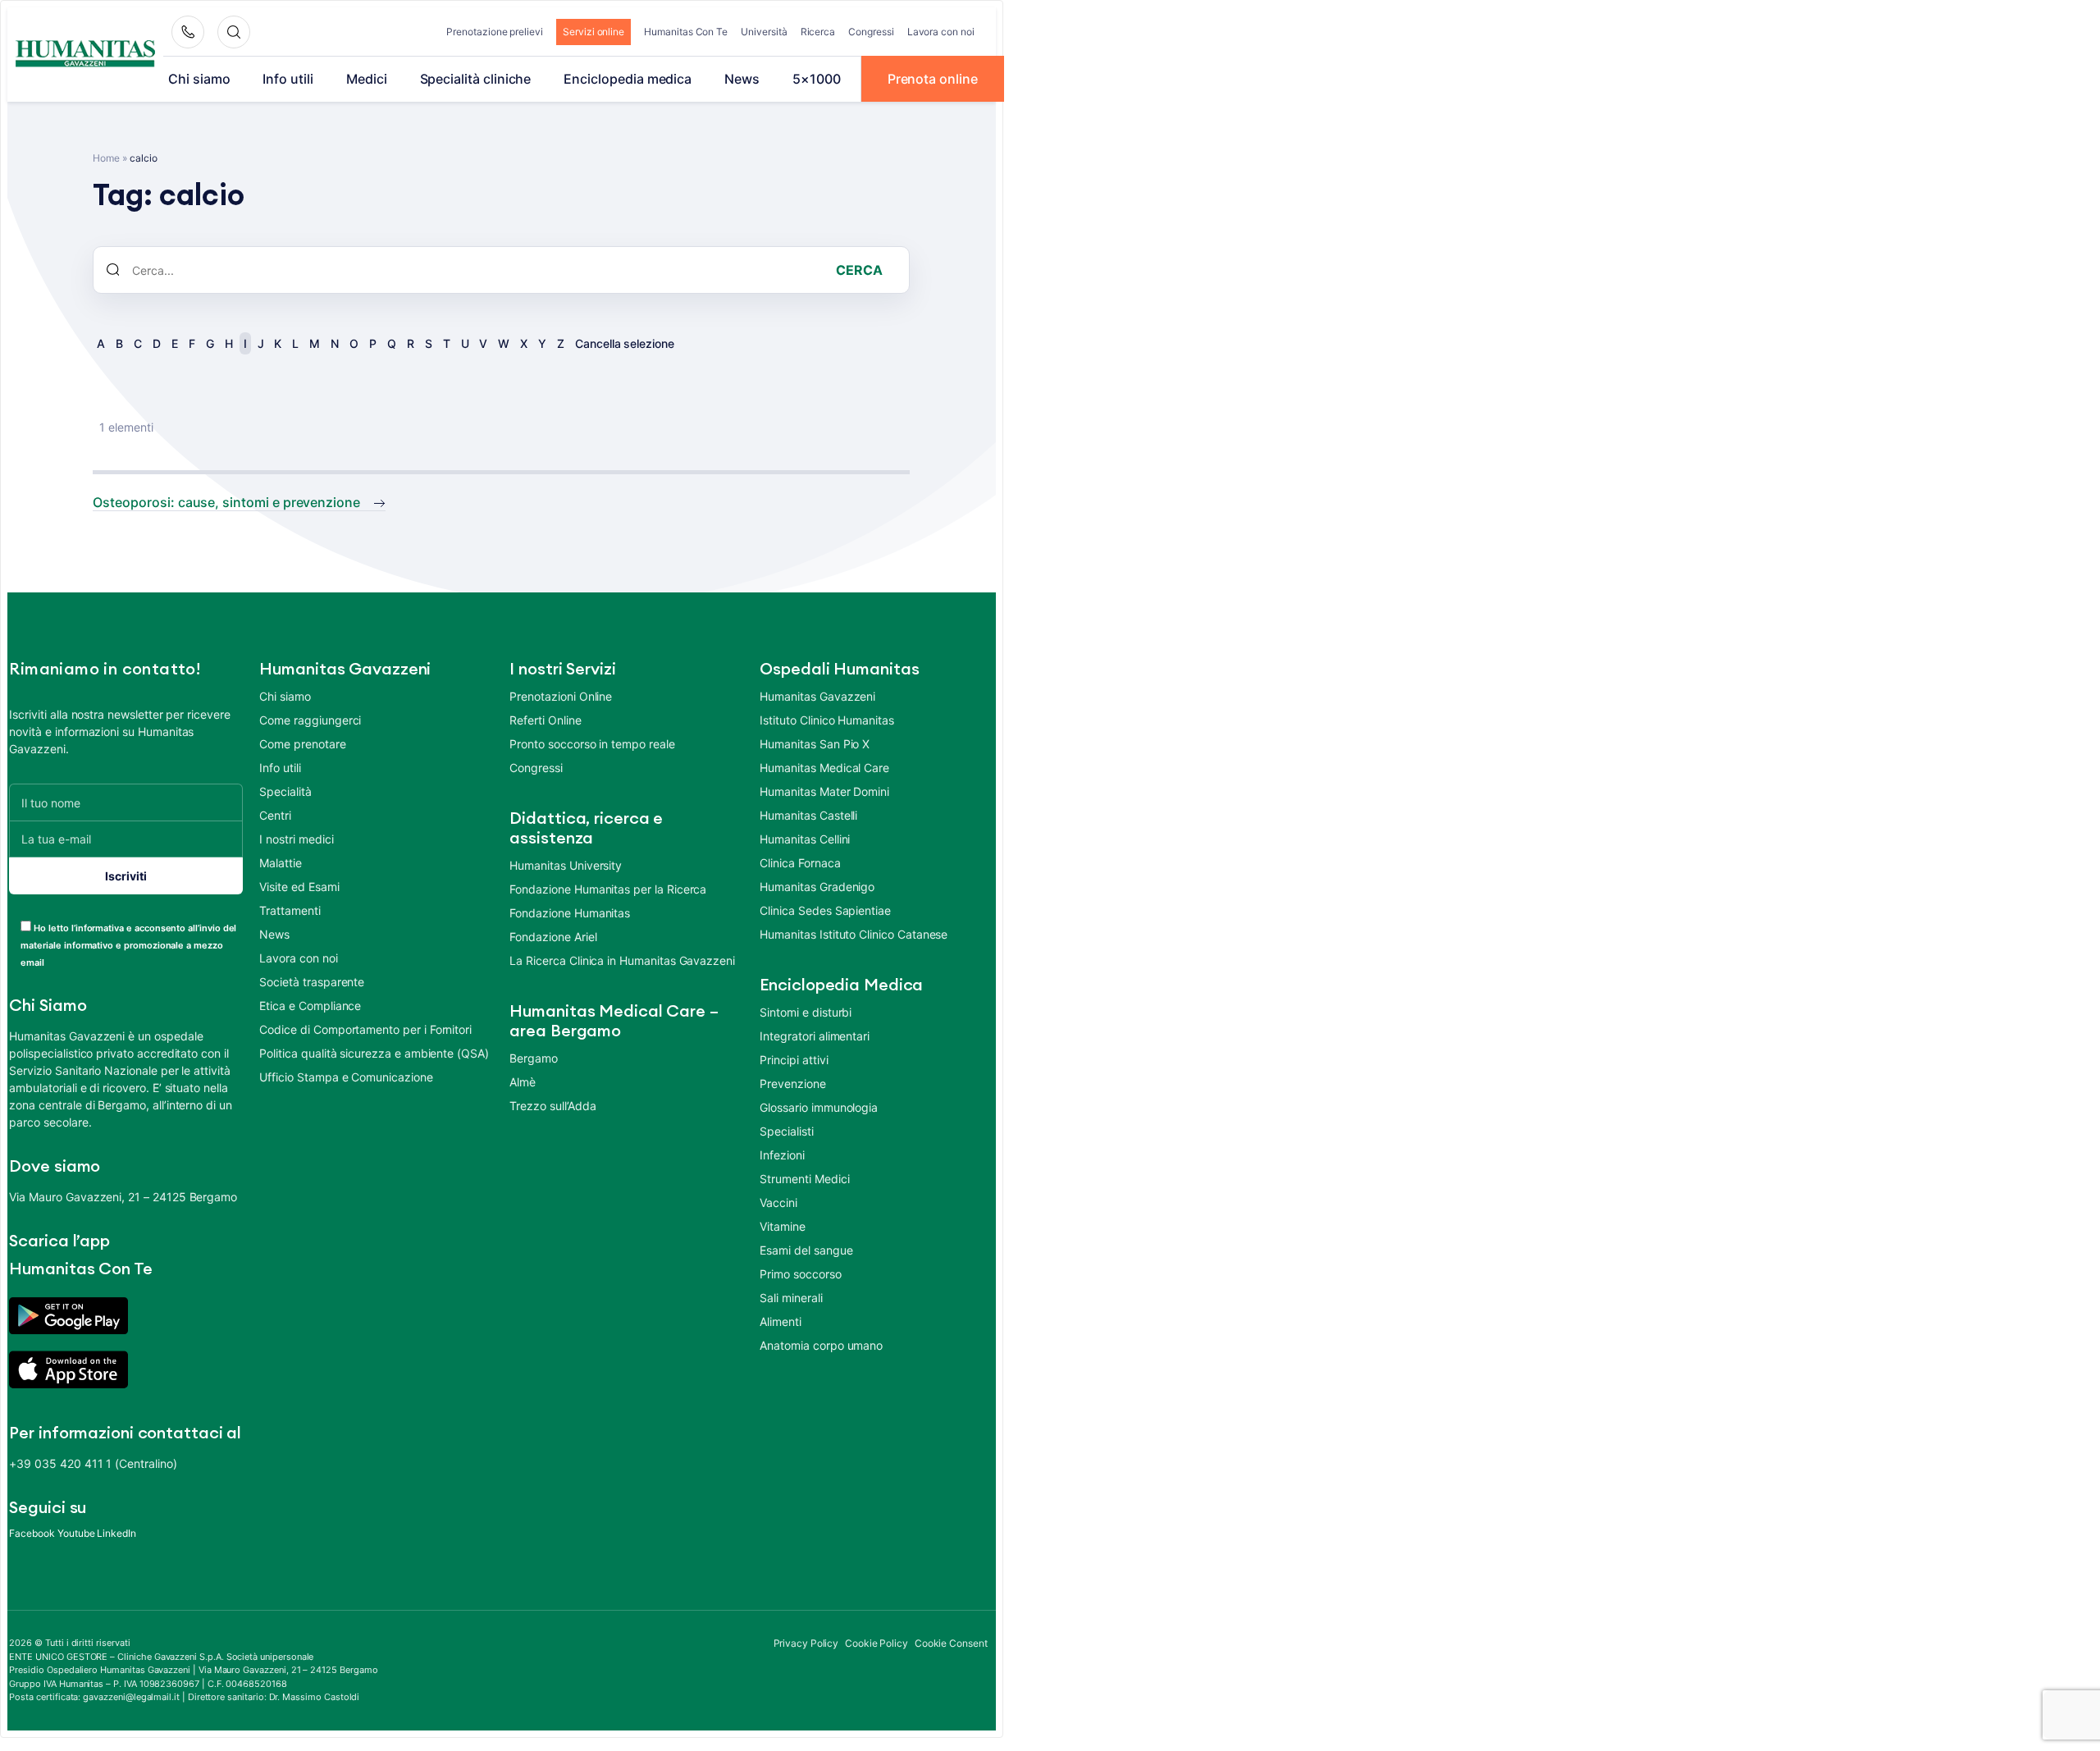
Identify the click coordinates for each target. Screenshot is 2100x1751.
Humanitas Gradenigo (817, 887)
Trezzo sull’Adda (552, 1106)
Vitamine (783, 1226)
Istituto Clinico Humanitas (826, 720)
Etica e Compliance (310, 1006)
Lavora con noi (941, 32)
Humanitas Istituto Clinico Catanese (854, 934)
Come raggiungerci (310, 720)
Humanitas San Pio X (815, 744)
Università (764, 32)
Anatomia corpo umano (821, 1345)
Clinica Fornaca (800, 863)
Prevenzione (792, 1084)
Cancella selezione (625, 343)
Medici (367, 79)
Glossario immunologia (819, 1107)
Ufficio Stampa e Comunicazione (346, 1077)
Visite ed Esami (299, 887)
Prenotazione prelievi (495, 32)
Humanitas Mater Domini (824, 791)
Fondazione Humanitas (570, 913)
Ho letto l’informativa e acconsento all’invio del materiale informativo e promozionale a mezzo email (128, 945)
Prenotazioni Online (561, 696)
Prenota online (933, 79)
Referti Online (545, 720)
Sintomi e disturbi (806, 1012)
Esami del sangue (806, 1250)
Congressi (871, 32)
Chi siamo (199, 79)
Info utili (288, 79)
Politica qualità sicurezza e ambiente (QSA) (374, 1053)
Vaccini (778, 1202)
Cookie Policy (877, 1643)
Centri (275, 815)
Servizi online (593, 32)
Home (106, 158)
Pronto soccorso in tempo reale (592, 744)
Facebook (32, 1533)
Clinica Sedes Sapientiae (825, 910)
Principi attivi (794, 1060)
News (742, 79)
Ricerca (818, 32)
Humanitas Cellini (805, 839)
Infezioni (782, 1155)
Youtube (76, 1533)
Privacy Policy (806, 1643)
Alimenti (781, 1321)
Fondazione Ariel (553, 937)
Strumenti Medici (804, 1179)
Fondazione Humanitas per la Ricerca (608, 889)
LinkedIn (116, 1533)
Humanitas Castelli (808, 815)
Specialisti (786, 1131)
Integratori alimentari (815, 1036)
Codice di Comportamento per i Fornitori (365, 1029)
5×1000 (817, 79)
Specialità (285, 791)
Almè (523, 1082)
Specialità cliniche (476, 79)
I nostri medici (296, 839)
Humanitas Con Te (686, 32)
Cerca (859, 270)
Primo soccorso (800, 1274)
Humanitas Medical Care (824, 768)
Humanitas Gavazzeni (817, 696)
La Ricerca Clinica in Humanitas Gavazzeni (622, 960)
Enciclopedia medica (628, 79)
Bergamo (534, 1058)
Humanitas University (566, 865)
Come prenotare (302, 744)
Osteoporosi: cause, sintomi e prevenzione (226, 502)
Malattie (281, 863)
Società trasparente (312, 982)
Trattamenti (290, 910)
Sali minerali (791, 1298)
